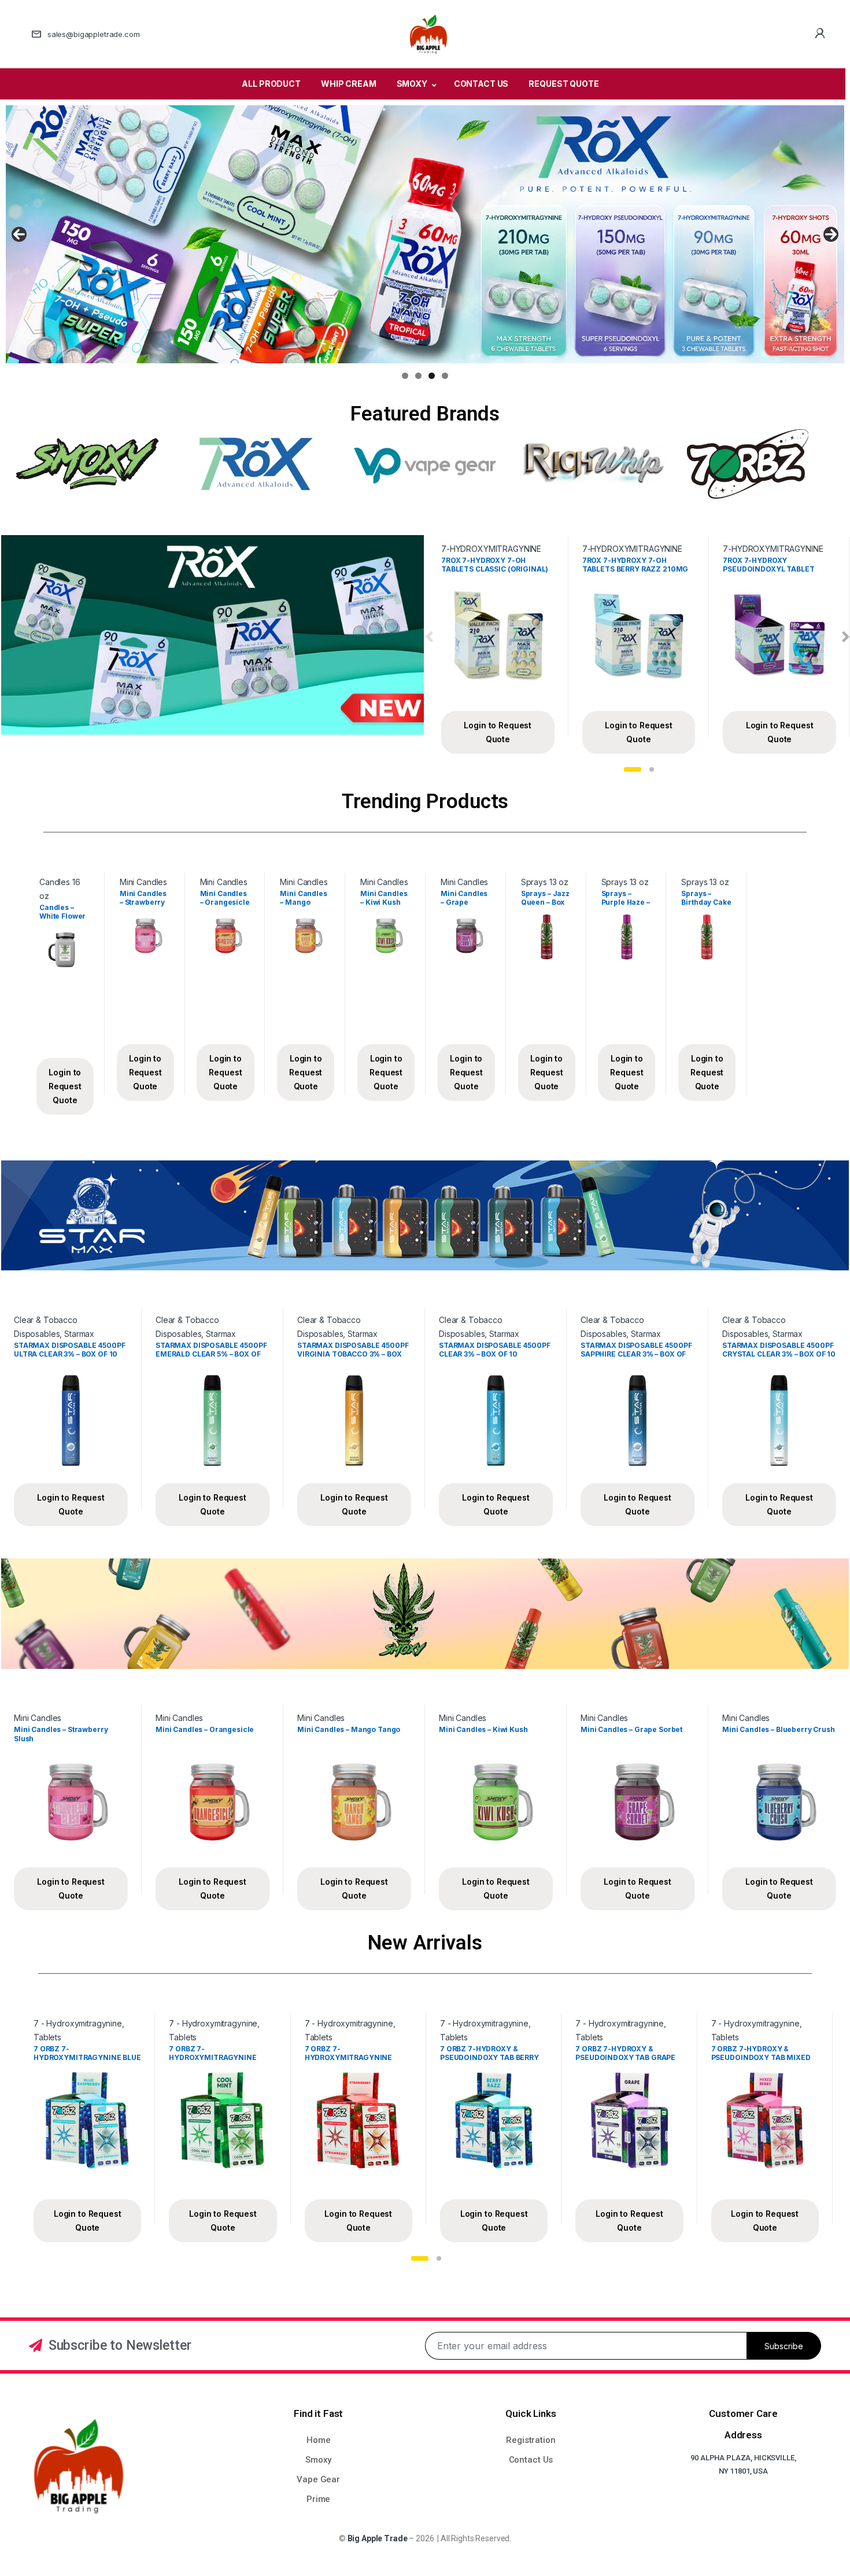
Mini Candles (143, 882)
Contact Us (531, 2460)
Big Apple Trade (378, 2538)
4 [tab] (445, 376)
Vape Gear (318, 2479)
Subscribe (784, 2346)
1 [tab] (405, 376)
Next (831, 234)
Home (318, 2440)
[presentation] (429, 637)
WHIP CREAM (349, 84)
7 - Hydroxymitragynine (78, 2023)
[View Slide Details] (425, 234)
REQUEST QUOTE (563, 84)
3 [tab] (432, 376)
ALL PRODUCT (271, 84)
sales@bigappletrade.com (94, 34)
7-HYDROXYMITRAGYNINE (491, 549)
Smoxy (318, 2460)
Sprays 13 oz (545, 882)
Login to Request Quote (498, 732)
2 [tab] (418, 376)
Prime (318, 2499)
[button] (633, 769)
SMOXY (412, 84)
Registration (531, 2440)
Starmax (79, 1334)
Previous (19, 234)
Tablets (47, 2037)
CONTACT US (481, 84)
